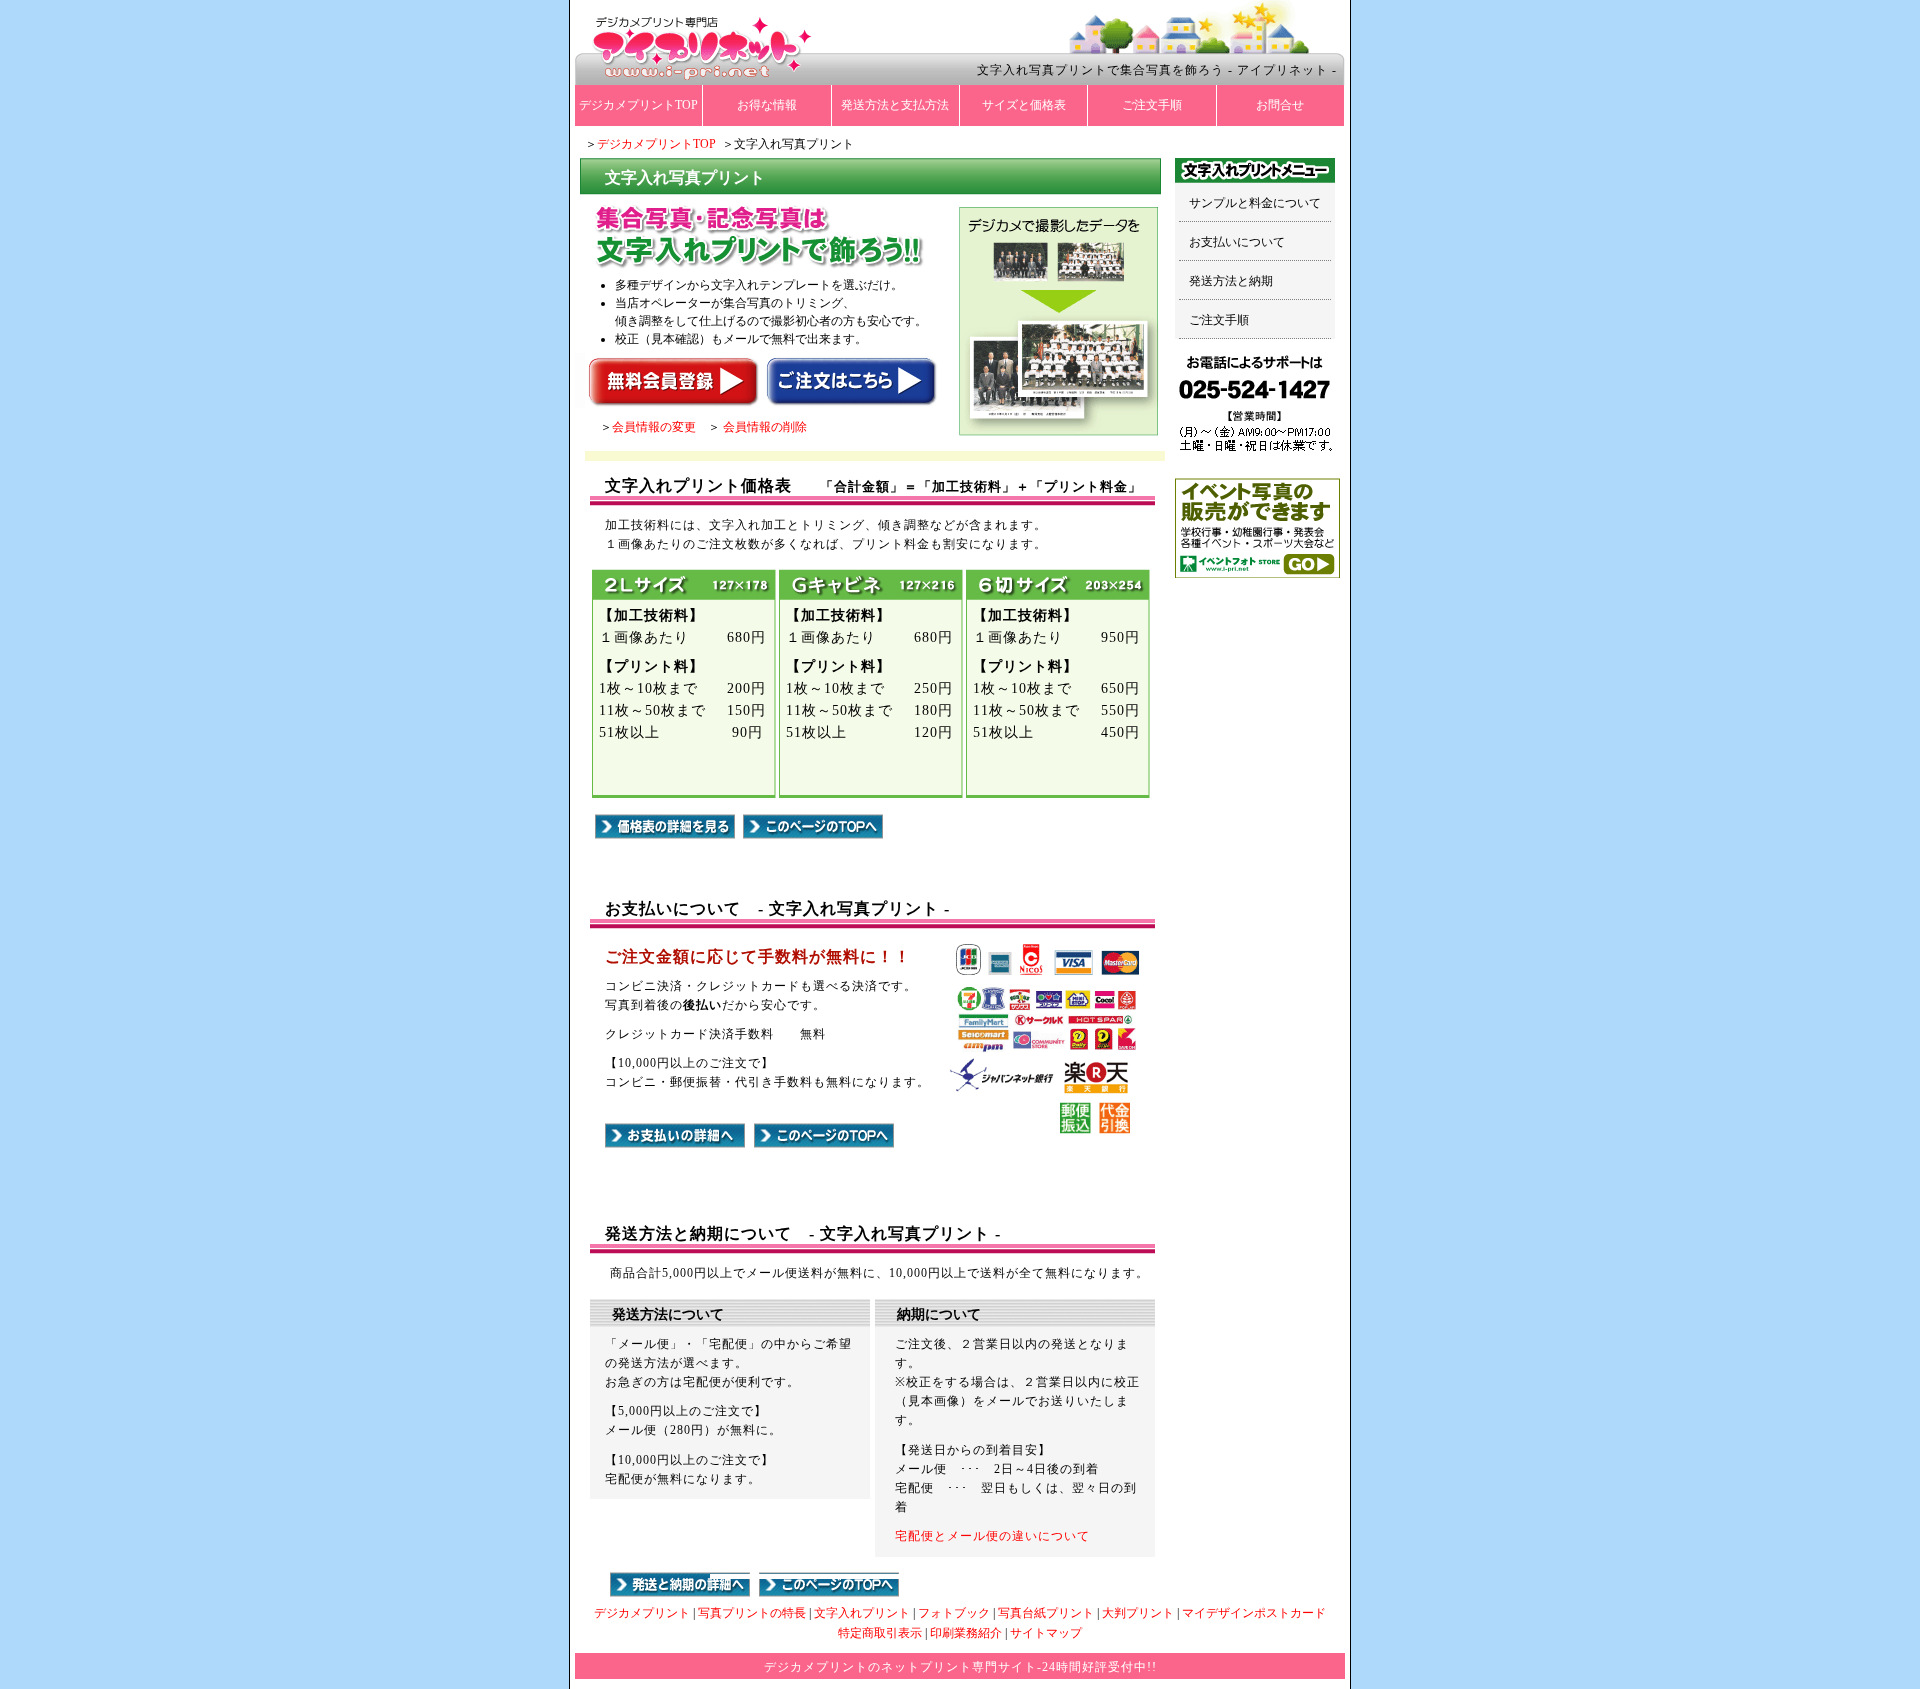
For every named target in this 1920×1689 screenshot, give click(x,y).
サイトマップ (1046, 1633)
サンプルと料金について (1255, 203)
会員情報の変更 (654, 427)
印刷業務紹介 (966, 1633)
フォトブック (954, 1613)
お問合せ (1280, 105)
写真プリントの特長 (752, 1613)
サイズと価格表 (1024, 105)
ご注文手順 (1152, 105)
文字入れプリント (862, 1613)
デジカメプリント (642, 1613)
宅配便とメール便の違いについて (992, 1536)
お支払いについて (1237, 242)
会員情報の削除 (765, 427)
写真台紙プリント (1046, 1613)
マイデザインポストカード (1254, 1613)
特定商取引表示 (880, 1633)
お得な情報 (767, 105)
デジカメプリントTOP (638, 105)
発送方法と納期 (1231, 281)
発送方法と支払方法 (895, 105)
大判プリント (1138, 1613)
